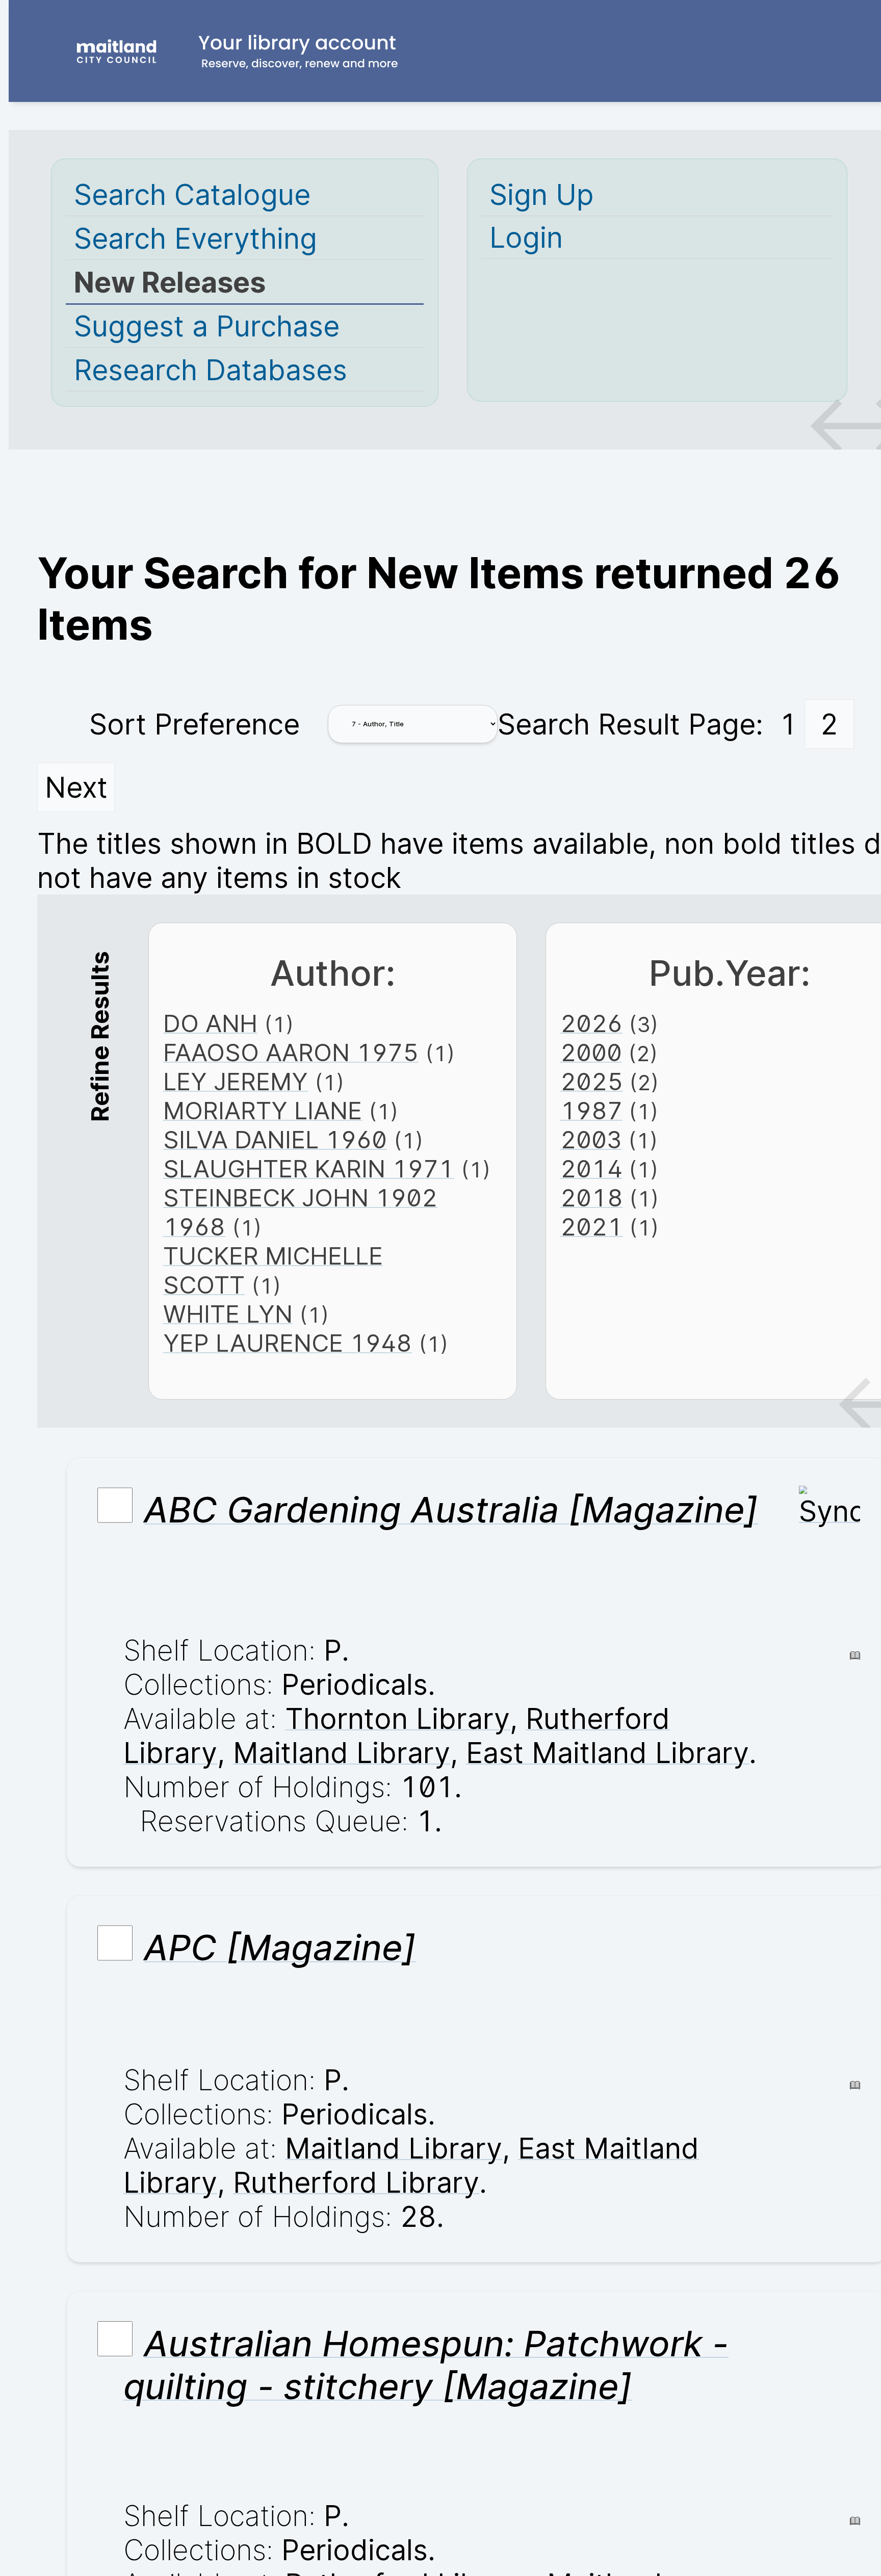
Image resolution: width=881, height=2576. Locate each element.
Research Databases (211, 370)
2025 (592, 1081)
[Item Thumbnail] (830, 1511)
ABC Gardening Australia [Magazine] (451, 1510)
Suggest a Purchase (207, 326)
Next (76, 787)
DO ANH (210, 1023)
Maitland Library (342, 1753)
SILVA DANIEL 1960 (275, 1139)
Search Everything (196, 238)
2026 (591, 1023)
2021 (592, 1227)
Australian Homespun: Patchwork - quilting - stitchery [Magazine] (426, 2365)
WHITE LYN (228, 1314)
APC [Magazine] (280, 1948)
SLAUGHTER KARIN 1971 (309, 1168)
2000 (591, 1052)
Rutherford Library (356, 2182)
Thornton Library (397, 1718)
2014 (591, 1168)
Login (526, 237)
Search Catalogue (192, 194)
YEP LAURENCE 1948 (288, 1343)
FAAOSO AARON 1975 (291, 1052)
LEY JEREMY (236, 1081)
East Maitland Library (607, 1753)
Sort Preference (195, 724)
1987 (591, 1110)
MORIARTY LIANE (263, 1110)
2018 (592, 1198)
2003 (591, 1139)
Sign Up (541, 194)
